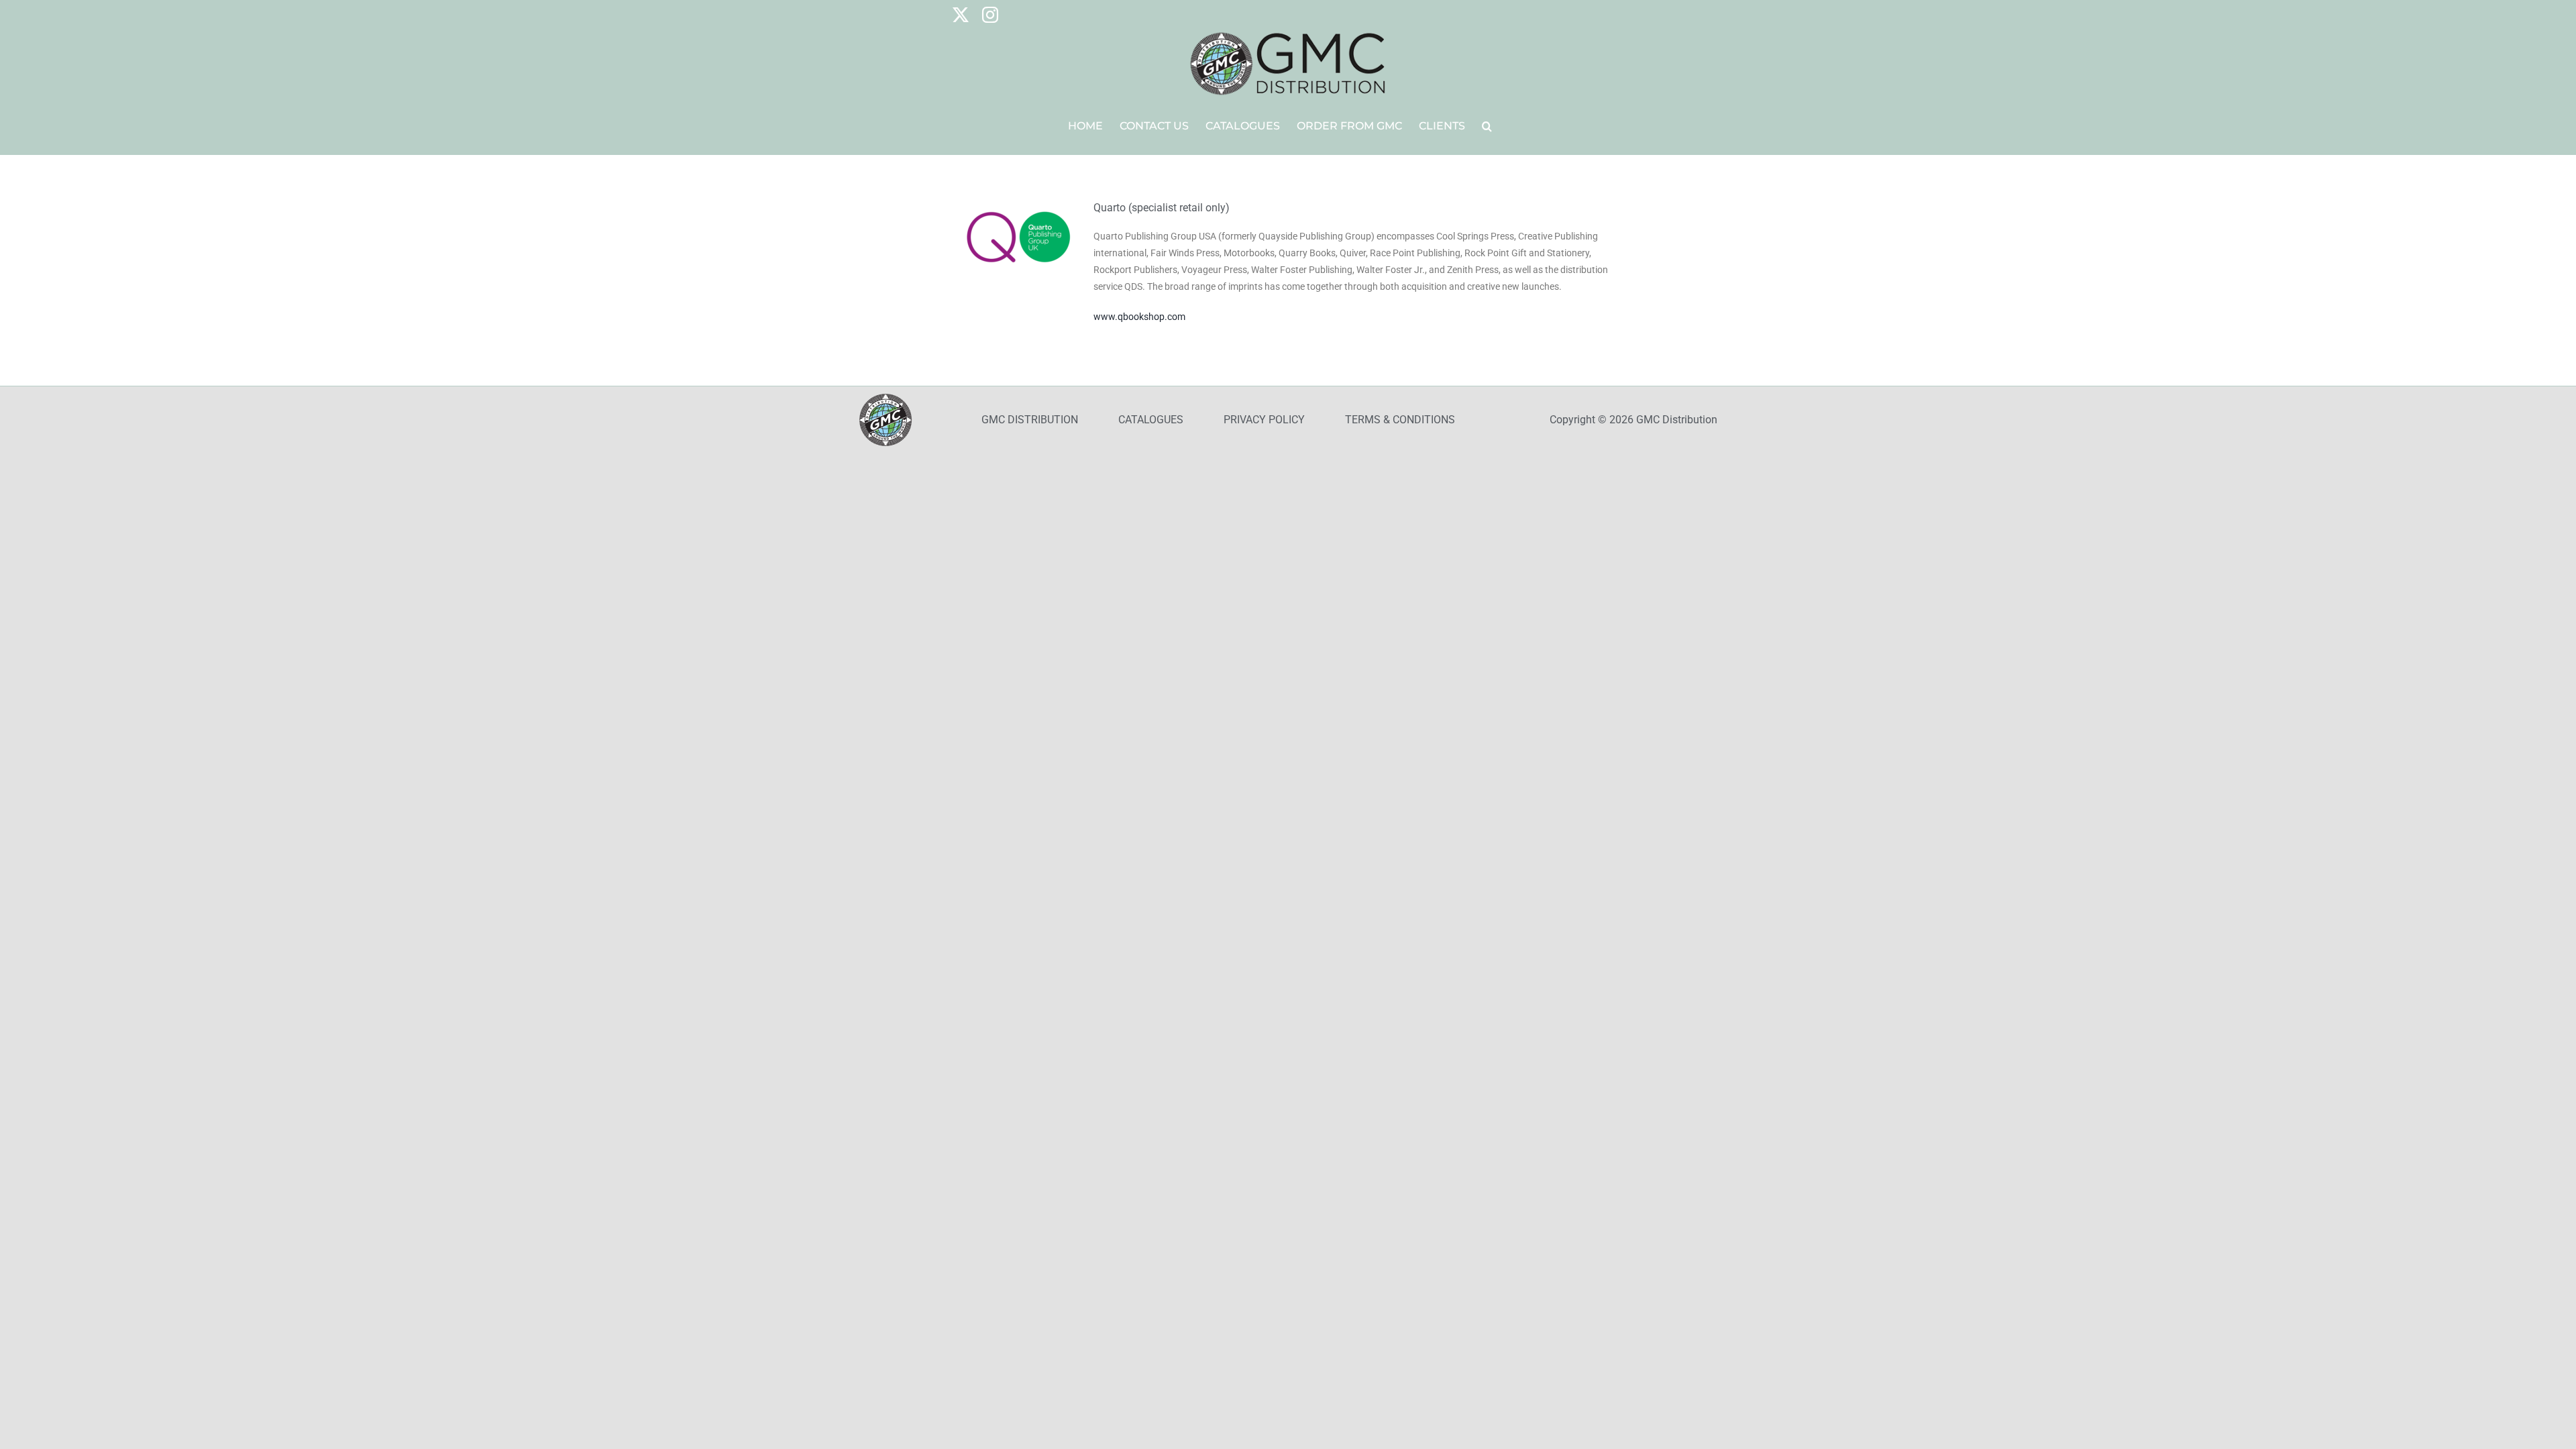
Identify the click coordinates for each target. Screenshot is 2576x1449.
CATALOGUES (1151, 420)
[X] (961, 15)
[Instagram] (990, 15)
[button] (1487, 126)
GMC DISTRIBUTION (1030, 420)
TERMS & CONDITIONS (1400, 420)
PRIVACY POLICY (1264, 420)
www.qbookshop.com (1139, 317)
